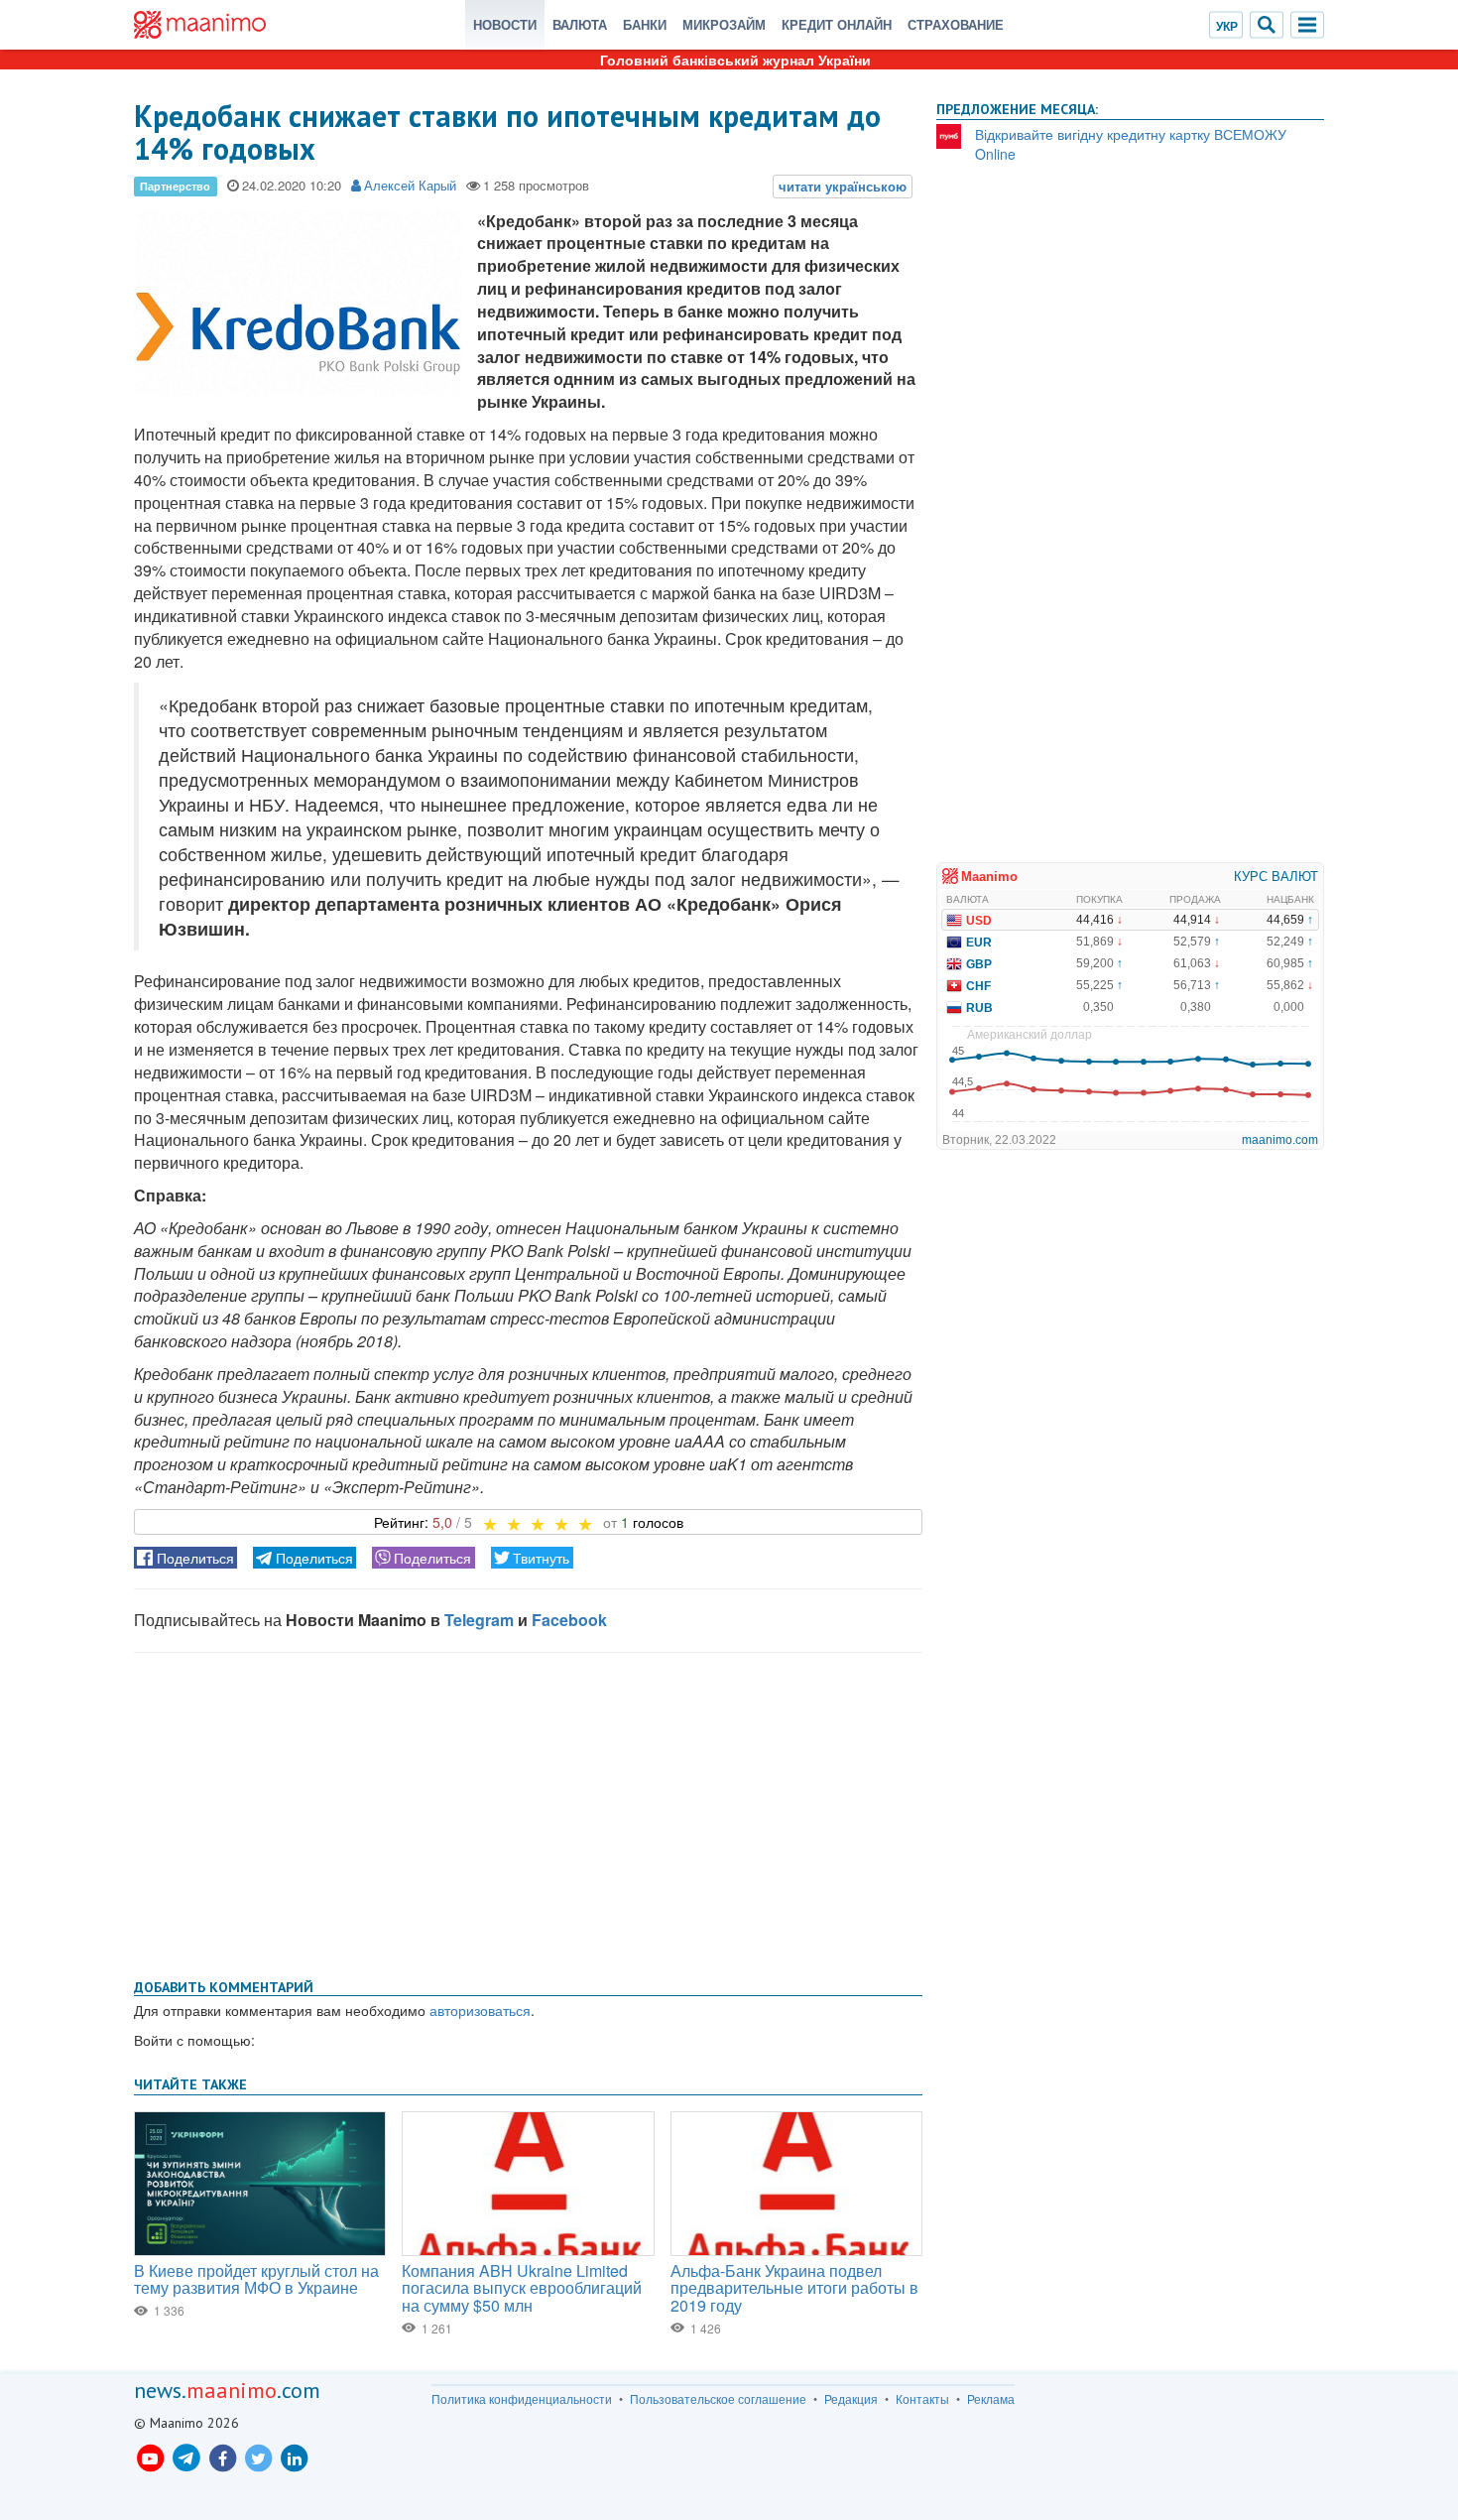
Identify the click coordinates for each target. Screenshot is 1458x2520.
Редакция (851, 2399)
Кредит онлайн (837, 24)
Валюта (580, 24)
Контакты (922, 2399)
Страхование (956, 24)
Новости (505, 24)
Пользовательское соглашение (718, 2399)
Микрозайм (724, 24)
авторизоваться (480, 2010)
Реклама (991, 2399)
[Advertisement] (528, 1812)
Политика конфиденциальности (522, 2399)
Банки (645, 24)
